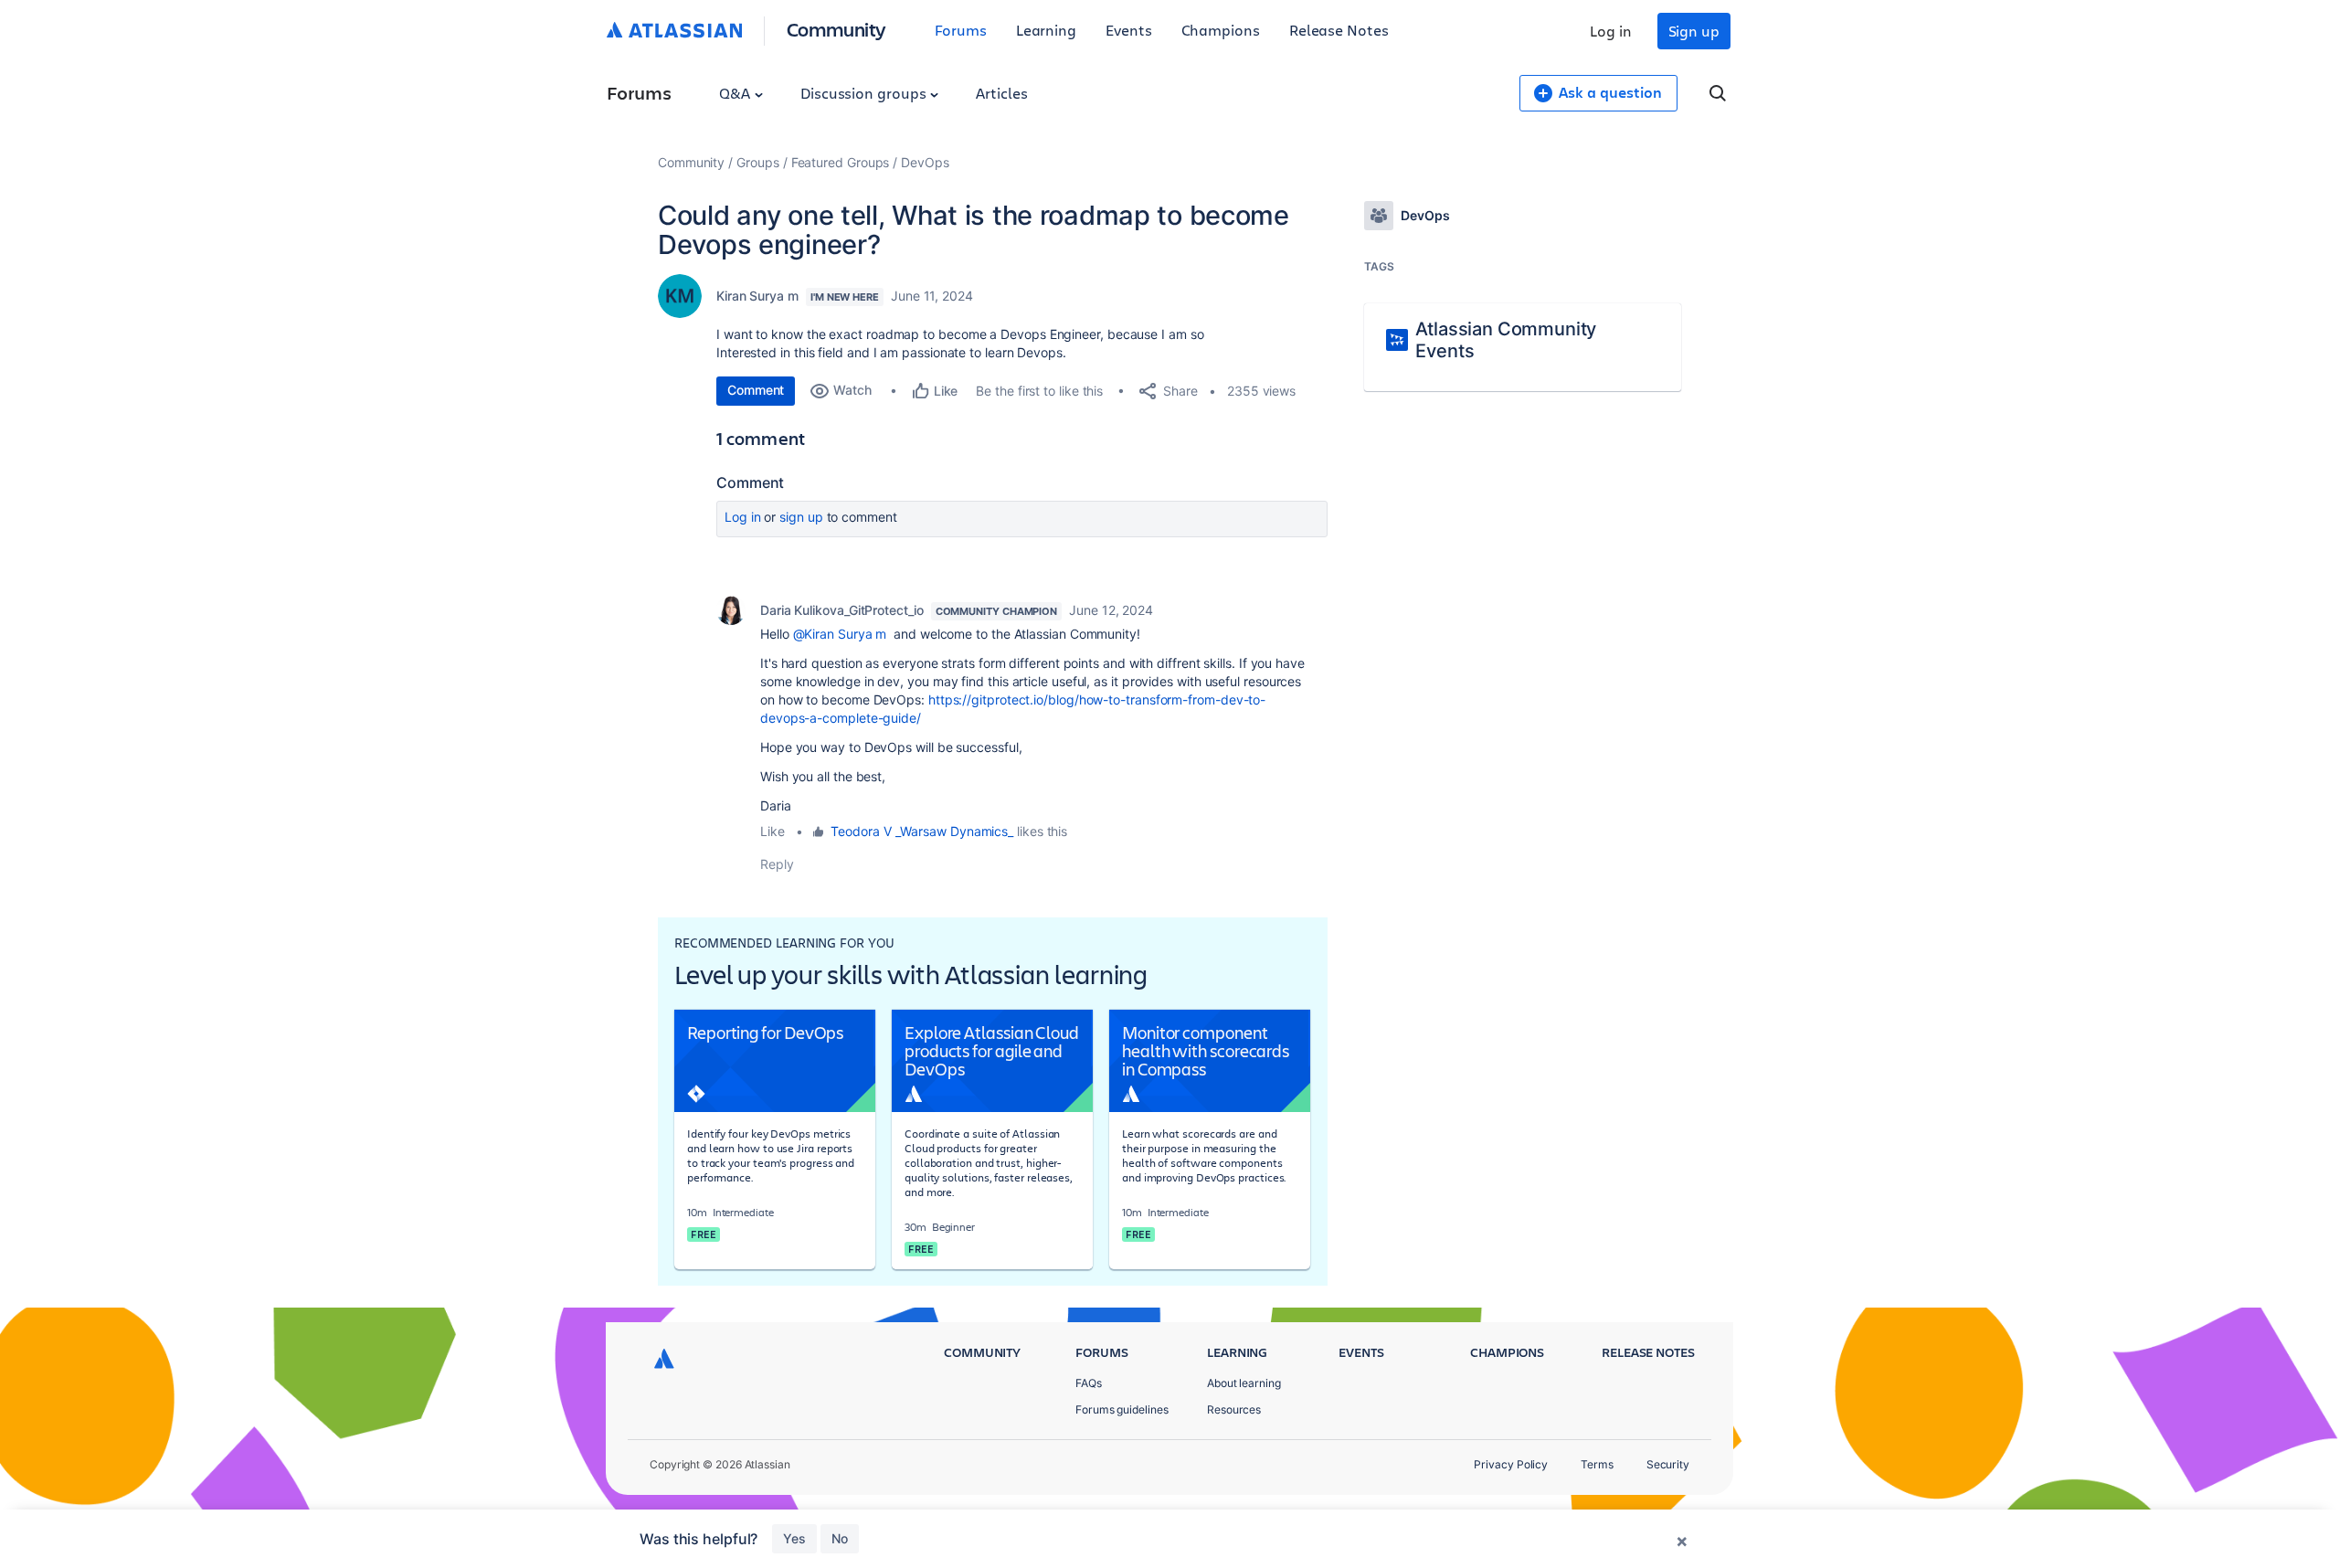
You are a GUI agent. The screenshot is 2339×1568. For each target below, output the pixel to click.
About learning (1244, 1383)
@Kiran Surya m (840, 634)
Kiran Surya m (757, 296)
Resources (1234, 1409)
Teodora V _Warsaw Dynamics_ (922, 831)
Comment (756, 390)
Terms (1597, 1464)
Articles (1001, 93)
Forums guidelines (1122, 1409)
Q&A (736, 93)
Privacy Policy (1511, 1464)
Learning (1046, 30)
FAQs (1089, 1383)
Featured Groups (841, 162)
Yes (794, 1538)
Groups (758, 162)
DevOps (925, 162)
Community (836, 29)
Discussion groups (865, 93)
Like (773, 831)
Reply (777, 864)
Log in (1611, 31)
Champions (1221, 30)
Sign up (1694, 31)
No (840, 1538)
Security (1668, 1464)
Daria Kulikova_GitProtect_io (842, 610)
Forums (961, 30)
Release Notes (1339, 30)
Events (1129, 30)
